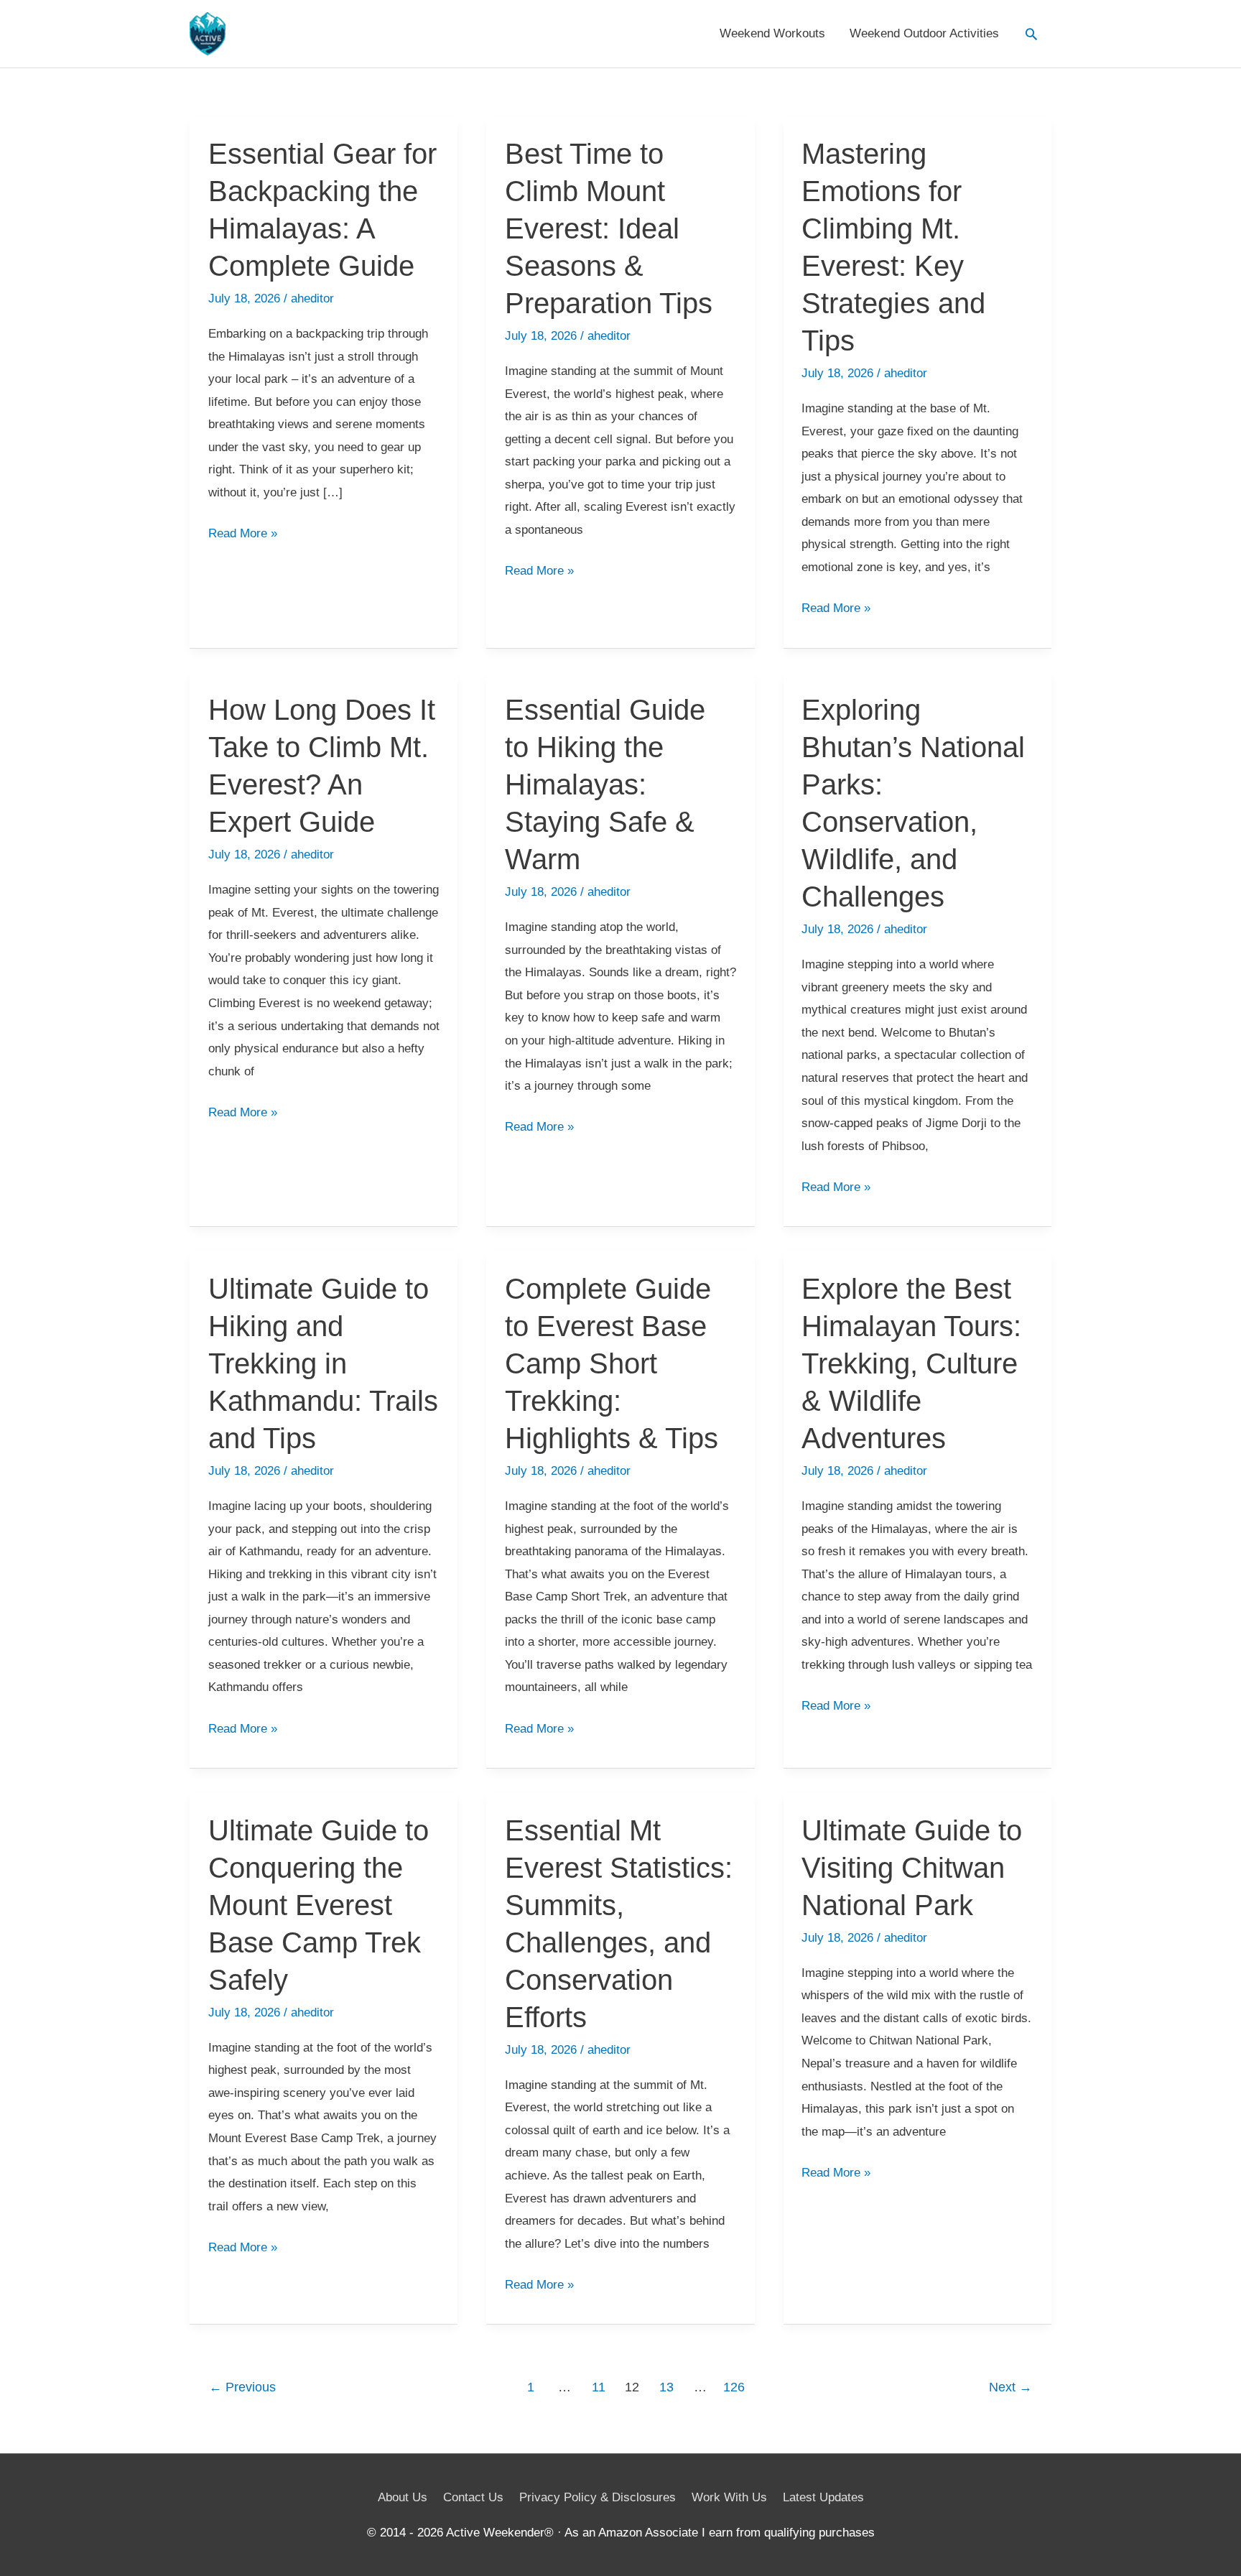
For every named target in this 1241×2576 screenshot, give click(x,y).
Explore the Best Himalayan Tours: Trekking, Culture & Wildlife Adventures (911, 1363)
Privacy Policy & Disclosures (598, 2497)
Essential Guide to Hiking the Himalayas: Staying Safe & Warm (605, 784)
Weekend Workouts (772, 33)
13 (666, 2387)
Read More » (243, 536)
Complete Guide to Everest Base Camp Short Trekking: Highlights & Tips (612, 1363)
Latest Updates (823, 2497)
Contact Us (473, 2497)
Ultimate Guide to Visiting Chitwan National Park (912, 1868)
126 (734, 2387)
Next (1010, 2387)
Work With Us (729, 2497)
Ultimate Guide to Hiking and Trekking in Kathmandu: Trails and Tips (323, 1363)
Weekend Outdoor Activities (924, 33)
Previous (242, 2387)
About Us (403, 2497)
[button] (1031, 34)
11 (599, 2387)
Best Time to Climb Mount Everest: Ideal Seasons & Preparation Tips (609, 228)
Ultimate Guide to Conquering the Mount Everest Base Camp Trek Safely (319, 1905)
